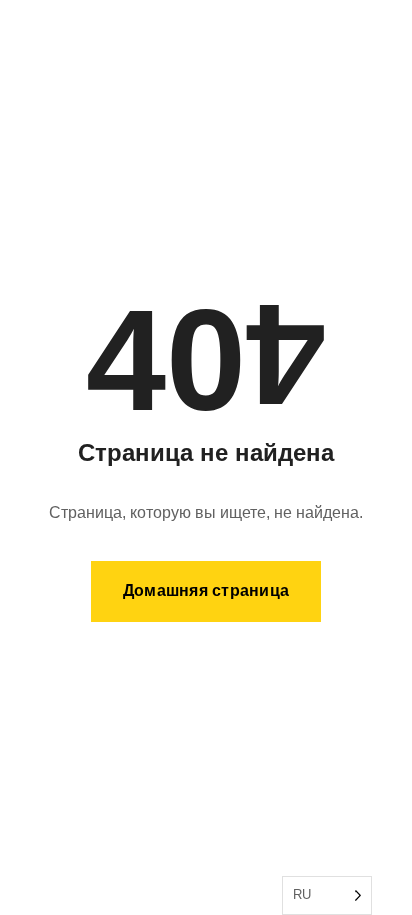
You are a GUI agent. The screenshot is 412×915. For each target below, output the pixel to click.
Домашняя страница (206, 590)
